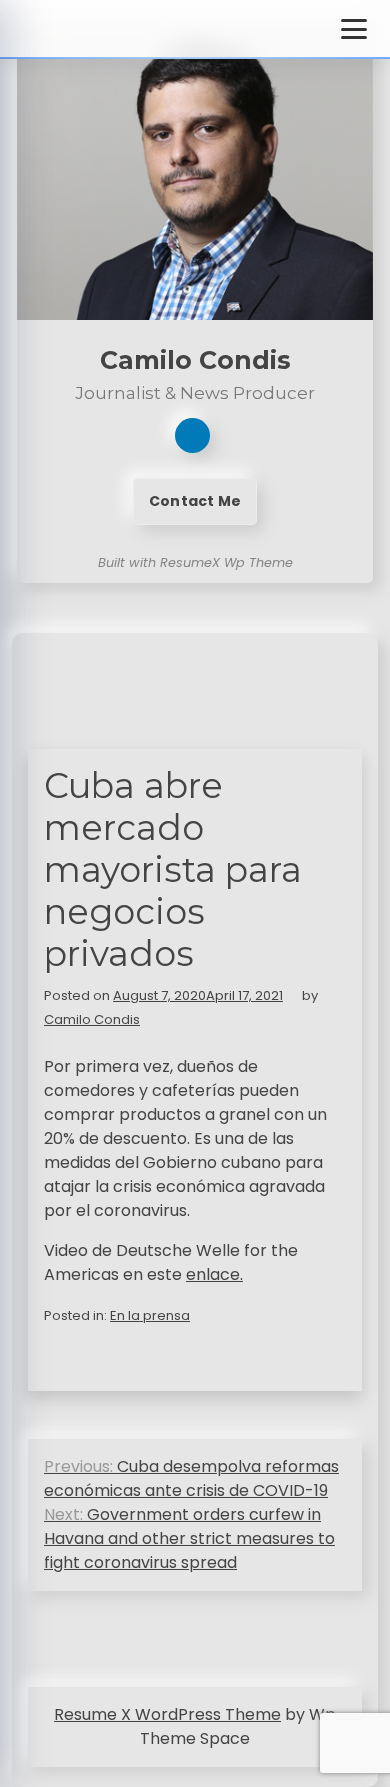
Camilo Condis (92, 1019)
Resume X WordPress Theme (167, 1714)
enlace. (214, 1274)
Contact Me (195, 501)
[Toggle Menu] (354, 29)
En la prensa (150, 1315)
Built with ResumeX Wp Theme (195, 562)
